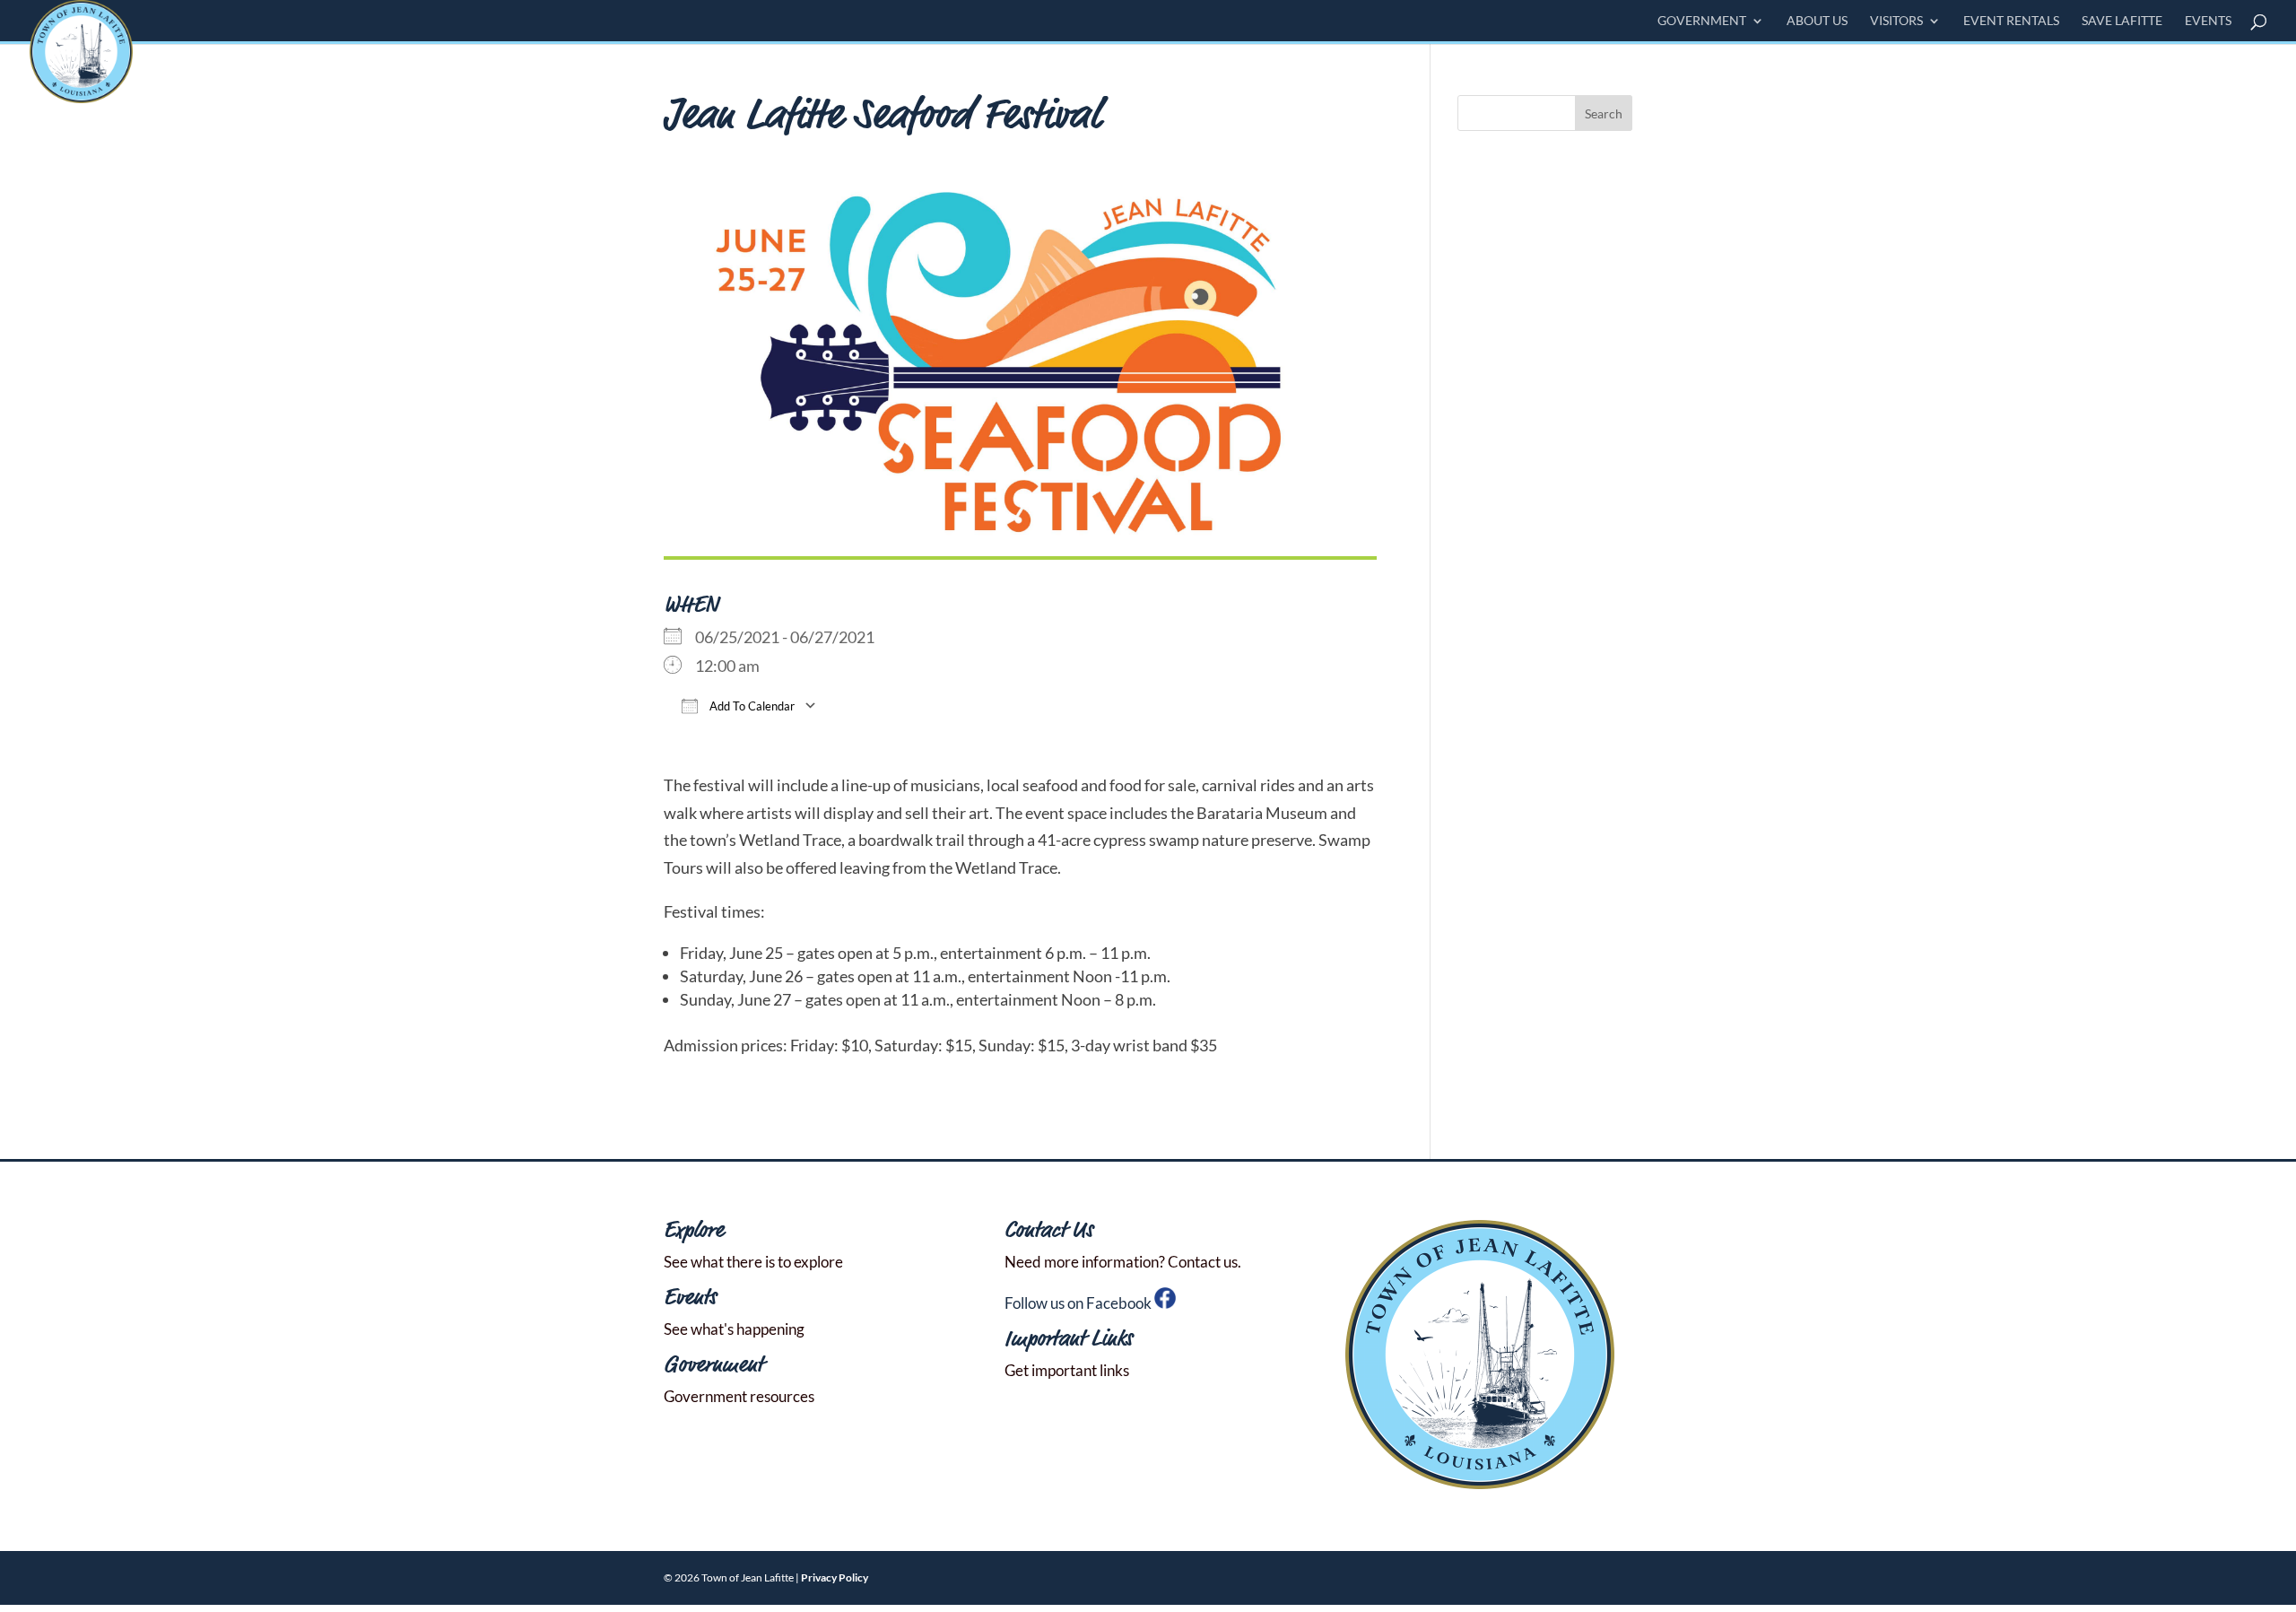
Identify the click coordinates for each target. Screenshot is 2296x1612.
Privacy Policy (835, 1577)
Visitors (1896, 21)
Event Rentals (2011, 21)
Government (1702, 21)
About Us (1817, 21)
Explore (694, 1231)
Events (2208, 21)
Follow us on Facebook (1079, 1303)
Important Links (1069, 1340)
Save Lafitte (2122, 21)
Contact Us (1049, 1231)
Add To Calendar (751, 706)
